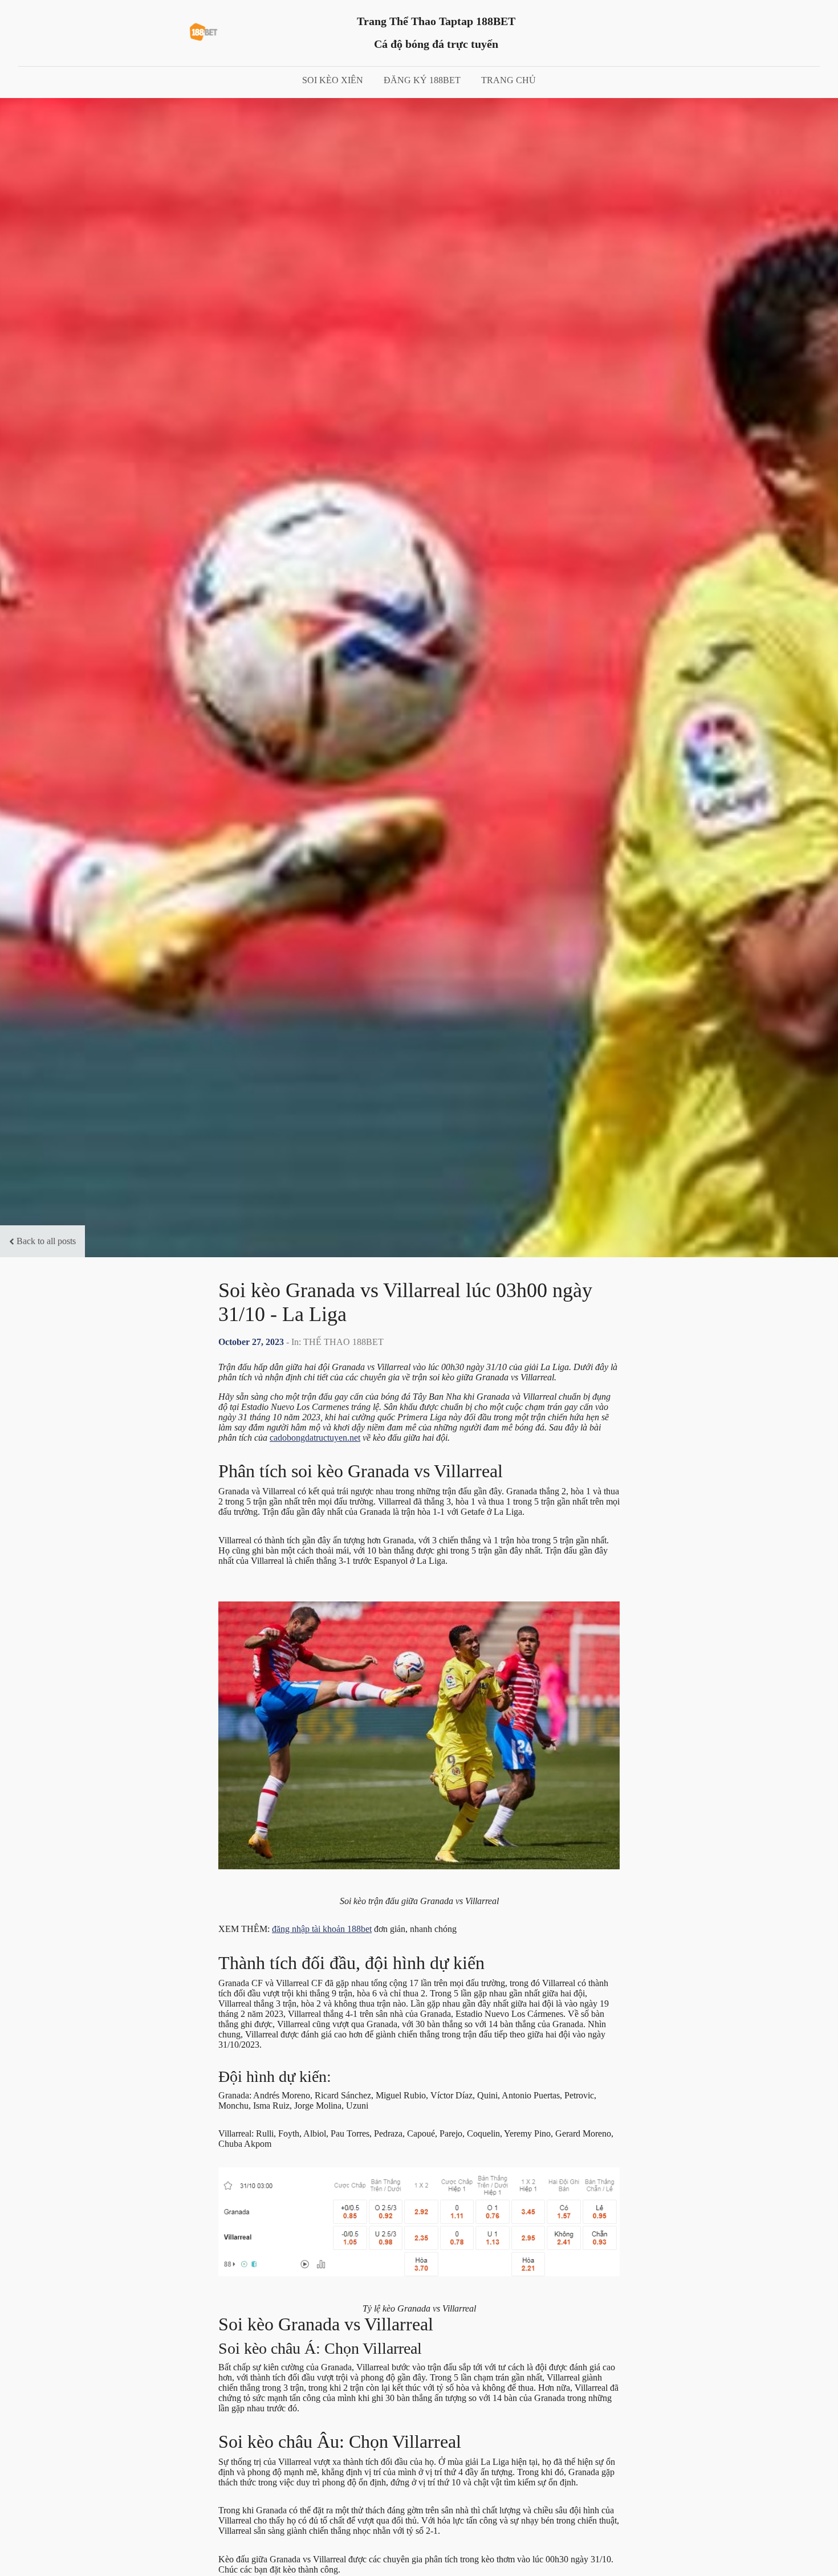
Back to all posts (46, 1241)
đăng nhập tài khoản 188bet (322, 1929)
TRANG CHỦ (509, 80)
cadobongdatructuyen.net (315, 1438)
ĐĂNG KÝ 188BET (422, 80)
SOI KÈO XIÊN (333, 80)
